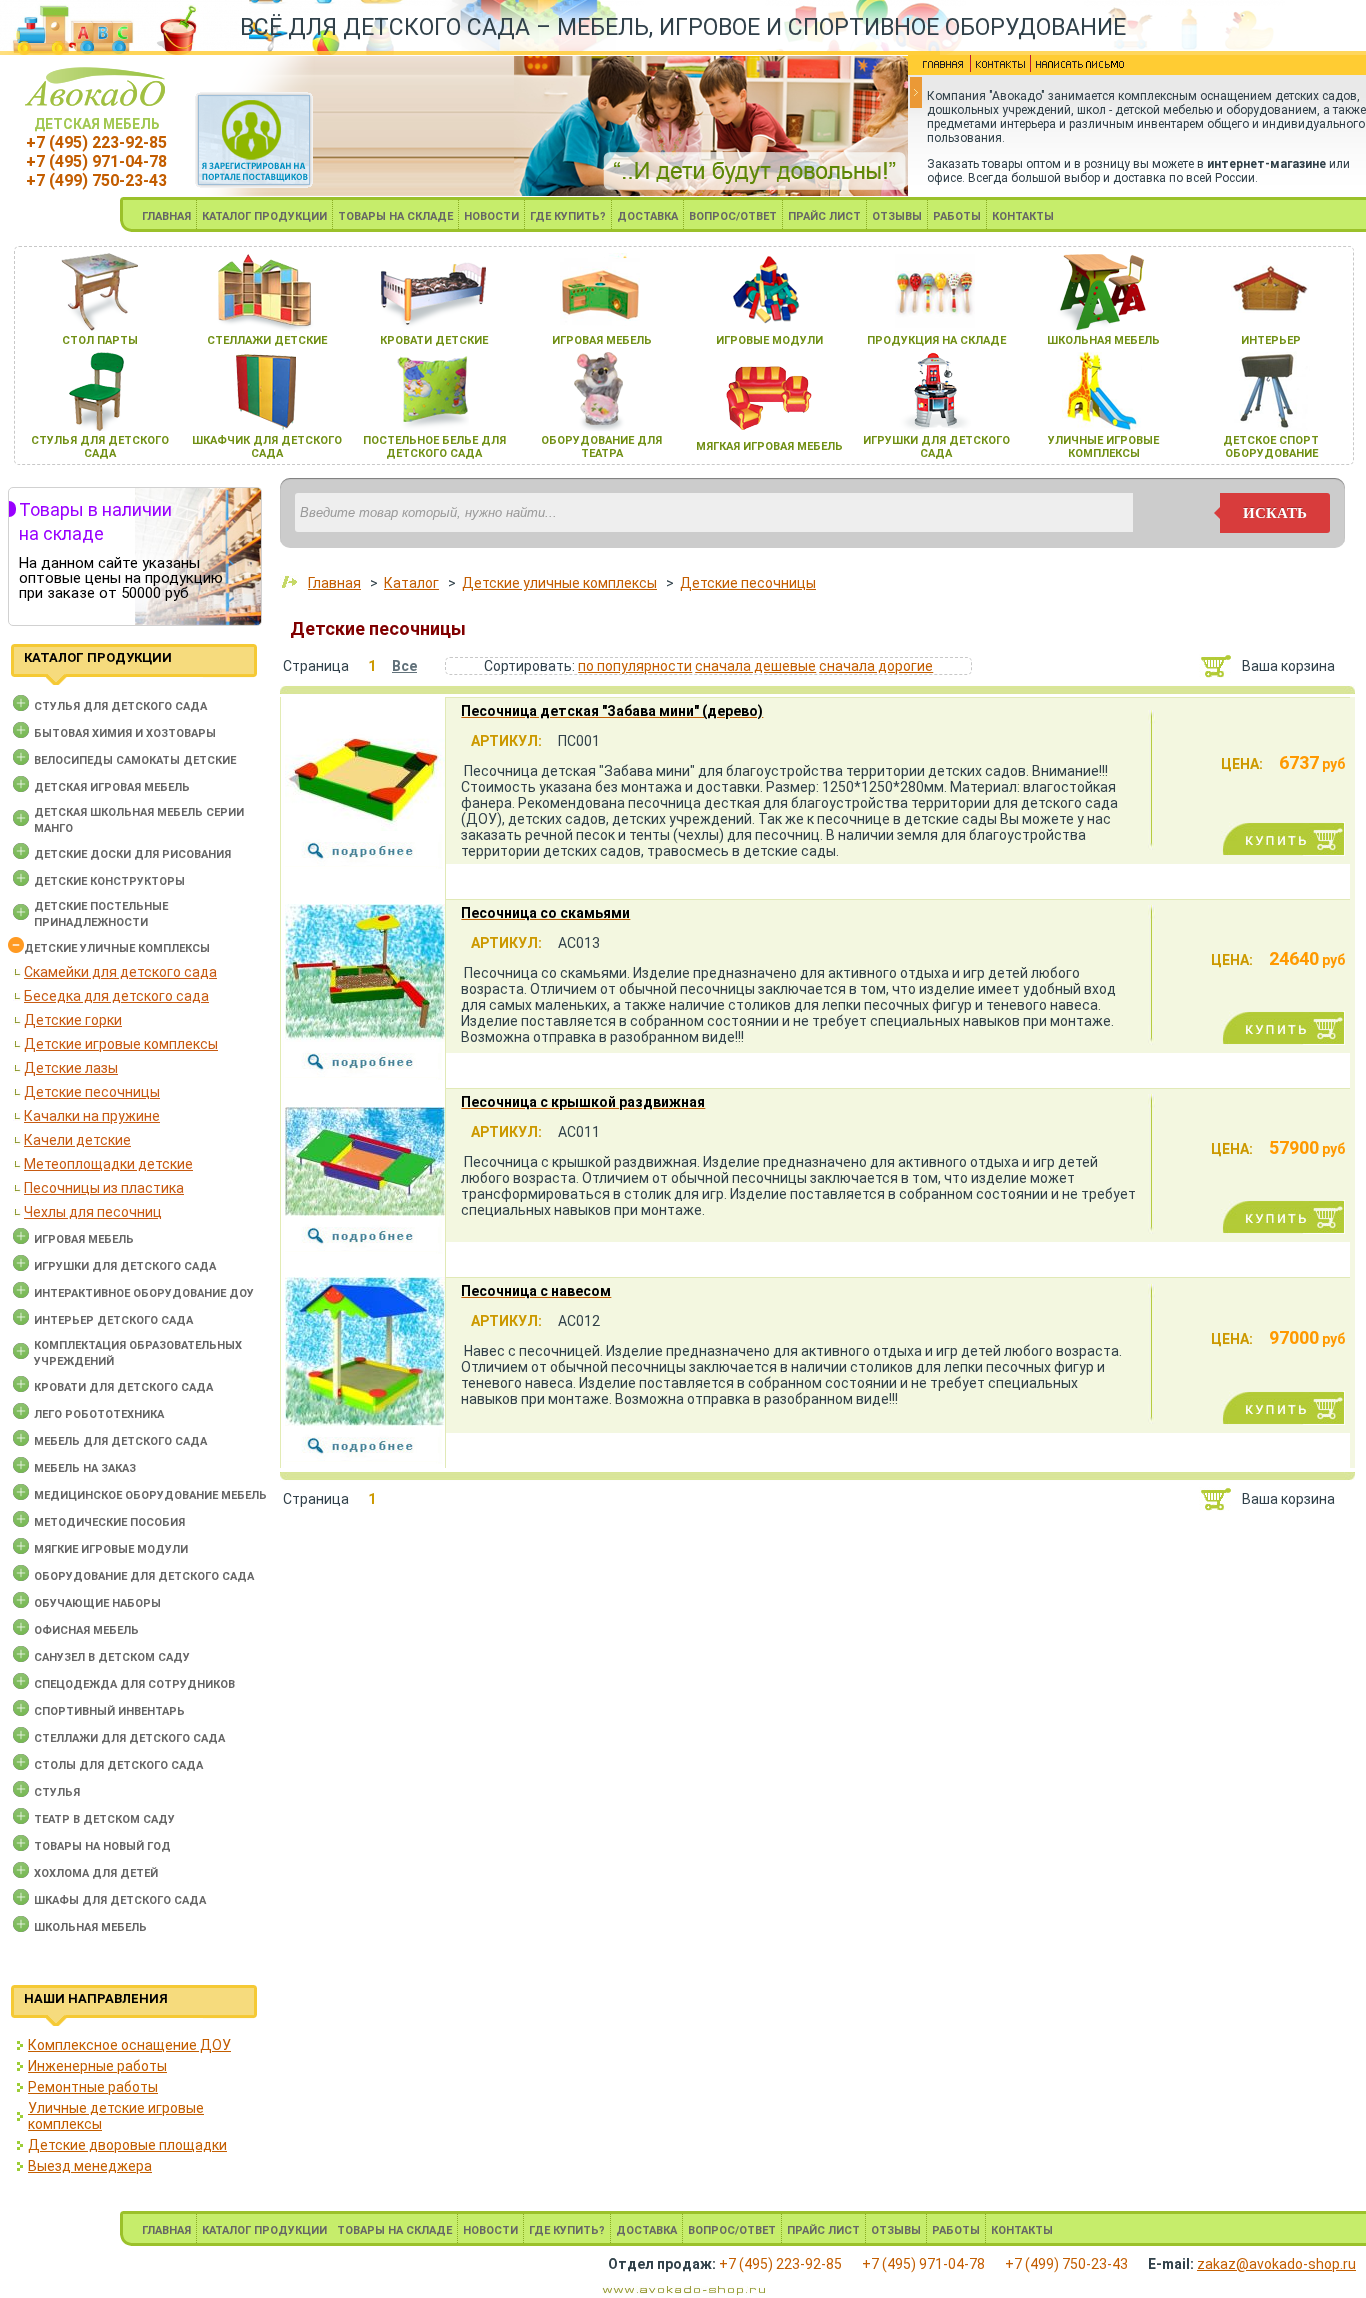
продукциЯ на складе (936, 340)
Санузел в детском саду (112, 1657)
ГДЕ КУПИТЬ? (568, 216)
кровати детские (434, 340)
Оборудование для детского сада (144, 1576)
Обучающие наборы (97, 1603)
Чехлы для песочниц (93, 1212)
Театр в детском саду (104, 1819)
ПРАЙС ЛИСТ (824, 216)
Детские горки (73, 1020)
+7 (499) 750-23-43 (96, 180)
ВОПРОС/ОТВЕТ (733, 216)
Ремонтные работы (93, 2087)
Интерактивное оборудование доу (144, 1293)
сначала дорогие (876, 666)
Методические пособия (109, 1522)
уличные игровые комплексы (1103, 447)
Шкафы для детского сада (120, 1900)
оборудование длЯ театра (601, 447)
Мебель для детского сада (120, 1441)
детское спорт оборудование (1271, 447)
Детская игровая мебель (112, 787)
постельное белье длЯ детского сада (434, 447)
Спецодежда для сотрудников (134, 1684)
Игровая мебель (84, 1239)
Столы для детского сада (118, 1765)
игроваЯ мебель (602, 340)
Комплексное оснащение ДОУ (129, 2045)
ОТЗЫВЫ (897, 216)
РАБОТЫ (957, 216)
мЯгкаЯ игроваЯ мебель (769, 446)
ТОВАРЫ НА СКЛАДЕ (395, 216)
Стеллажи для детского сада (129, 1738)
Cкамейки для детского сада (120, 972)
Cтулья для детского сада (120, 706)
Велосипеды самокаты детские (135, 760)
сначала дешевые (755, 666)
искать (1275, 513)
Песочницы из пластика (104, 1188)
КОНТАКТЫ (1023, 216)
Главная (334, 583)
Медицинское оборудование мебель (150, 1495)
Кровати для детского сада (123, 1387)
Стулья (57, 1792)
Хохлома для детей (96, 1873)
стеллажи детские (267, 340)
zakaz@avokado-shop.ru (1276, 2264)
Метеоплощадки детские (108, 1164)
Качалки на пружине (92, 1116)
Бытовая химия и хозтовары (125, 733)
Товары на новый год (102, 1846)
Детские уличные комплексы (117, 948)
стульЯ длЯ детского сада (100, 447)
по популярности (635, 666)
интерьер (1271, 340)
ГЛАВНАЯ (166, 216)
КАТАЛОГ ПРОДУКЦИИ (264, 216)
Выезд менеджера (90, 2166)
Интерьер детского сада (113, 1320)
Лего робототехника (99, 1414)
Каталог (411, 583)
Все (404, 666)
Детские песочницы (92, 1092)
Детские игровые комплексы (121, 1044)
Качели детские (77, 1140)
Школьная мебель (90, 1927)
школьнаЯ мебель (1103, 340)
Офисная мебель (86, 1630)
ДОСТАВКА (647, 216)
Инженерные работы (97, 2066)
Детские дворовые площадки (127, 2145)
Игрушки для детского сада (125, 1266)
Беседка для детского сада (116, 996)
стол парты (100, 340)
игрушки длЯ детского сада (936, 447)
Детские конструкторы (109, 881)
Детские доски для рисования (132, 854)
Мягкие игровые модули (111, 1549)
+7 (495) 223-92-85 (96, 142)
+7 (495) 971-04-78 (96, 161)
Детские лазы (71, 1068)
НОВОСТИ (491, 216)
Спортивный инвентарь (109, 1711)
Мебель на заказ (85, 1468)
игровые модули (769, 340)
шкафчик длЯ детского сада (267, 447)
